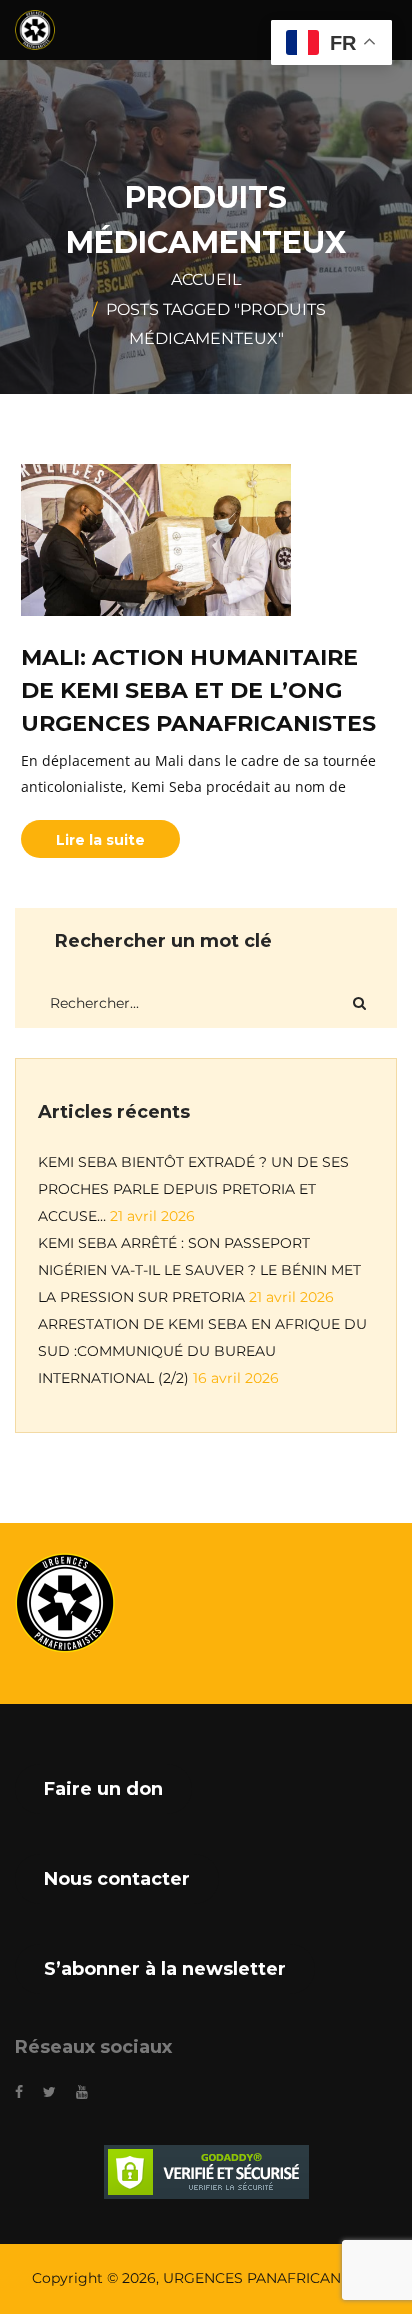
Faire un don (103, 1789)
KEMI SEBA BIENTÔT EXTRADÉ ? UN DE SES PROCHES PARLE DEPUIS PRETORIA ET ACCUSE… (193, 1189)
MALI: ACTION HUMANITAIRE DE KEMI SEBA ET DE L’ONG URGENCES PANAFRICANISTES (198, 690)
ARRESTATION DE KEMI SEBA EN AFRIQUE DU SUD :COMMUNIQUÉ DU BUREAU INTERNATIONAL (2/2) (202, 1351)
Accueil (206, 279)
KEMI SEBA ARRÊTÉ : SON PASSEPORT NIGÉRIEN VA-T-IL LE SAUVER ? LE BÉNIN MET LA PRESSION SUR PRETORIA (199, 1270)
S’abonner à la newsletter (165, 1969)
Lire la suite (100, 840)
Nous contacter (117, 1879)
